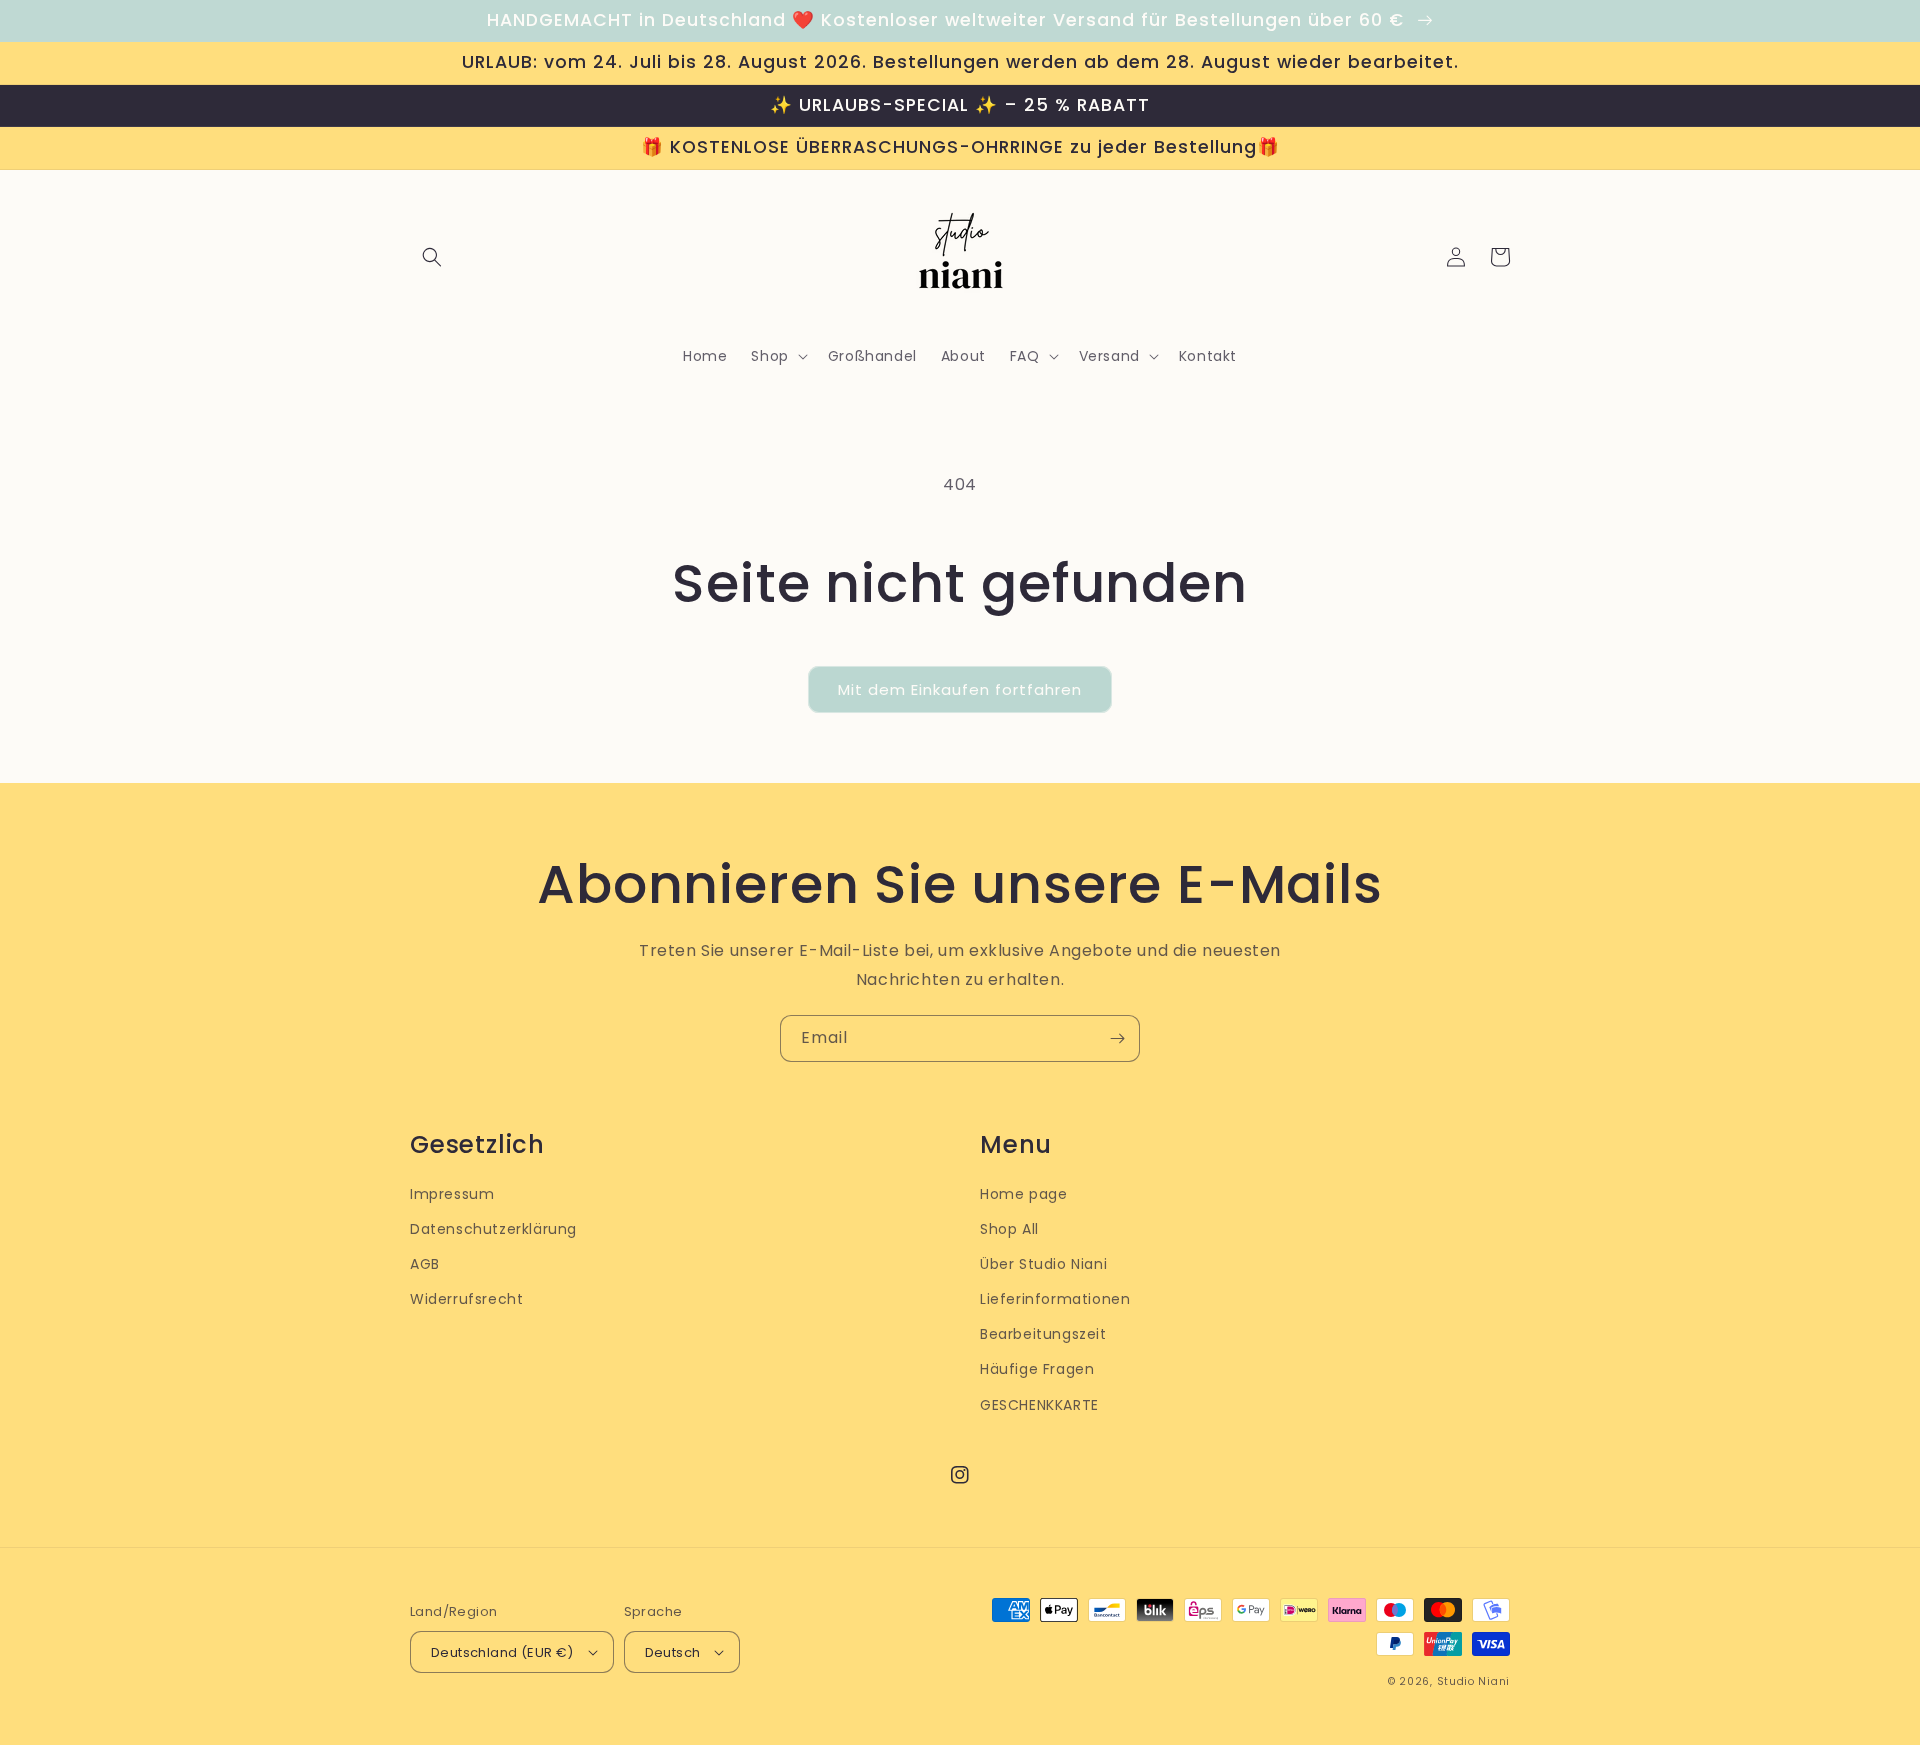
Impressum (452, 1194)
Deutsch (673, 1652)
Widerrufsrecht (466, 1299)
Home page (1023, 1194)
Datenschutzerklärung (493, 1229)
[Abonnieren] (1117, 1038)
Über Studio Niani (1043, 1264)
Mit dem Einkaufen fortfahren (960, 689)
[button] (432, 257)
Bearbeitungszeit (1043, 1334)
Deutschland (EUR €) (502, 1652)
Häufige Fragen (1037, 1369)
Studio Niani (1473, 1681)
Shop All (1009, 1229)
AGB (425, 1264)
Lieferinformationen (1055, 1299)
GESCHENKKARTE (1039, 1405)
